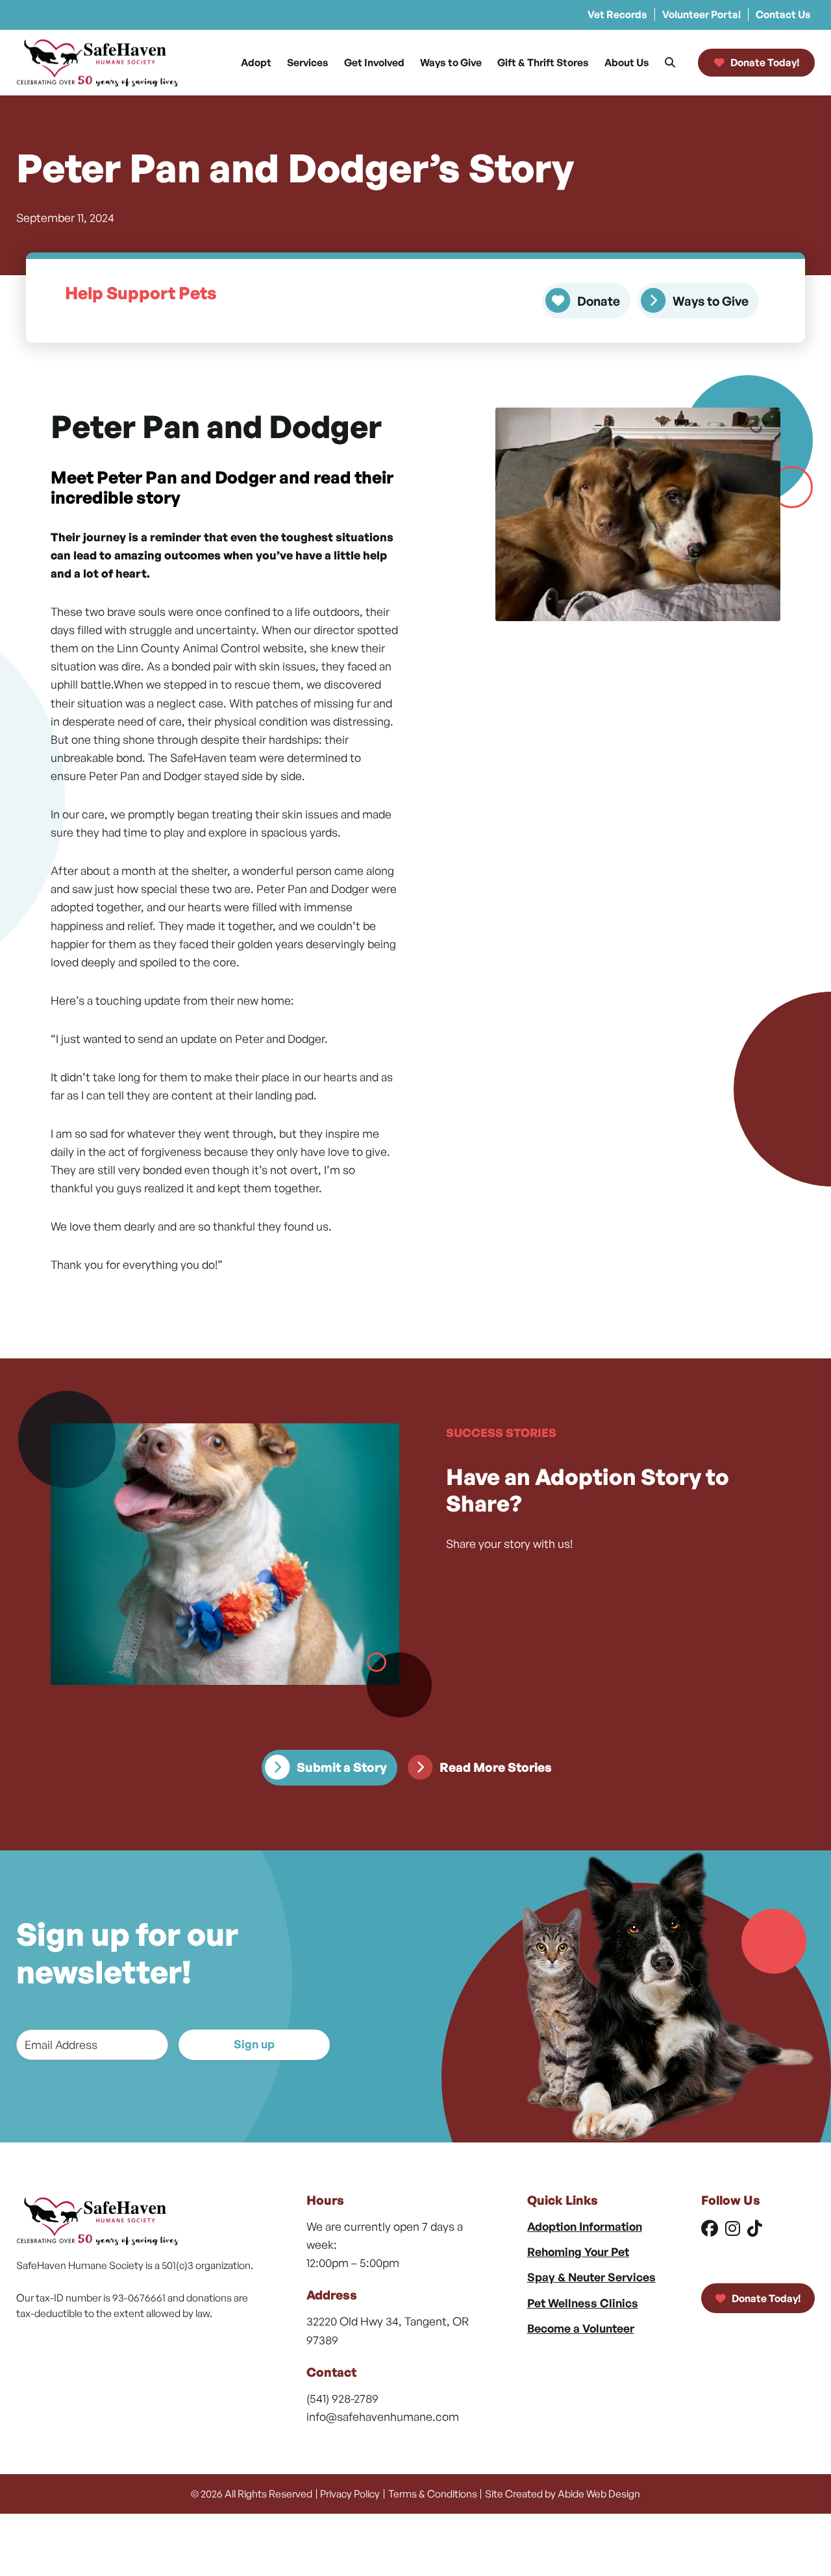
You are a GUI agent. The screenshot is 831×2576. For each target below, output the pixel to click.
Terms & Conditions (433, 2494)
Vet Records (617, 14)
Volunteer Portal (701, 14)
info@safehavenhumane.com (383, 2416)
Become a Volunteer (581, 2328)
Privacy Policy (350, 2494)
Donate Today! (765, 2298)
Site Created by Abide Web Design (563, 2494)
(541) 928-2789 (342, 2398)
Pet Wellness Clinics (583, 2303)
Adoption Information (585, 2226)
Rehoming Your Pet (578, 2251)
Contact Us (783, 14)
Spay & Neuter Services (591, 2277)
